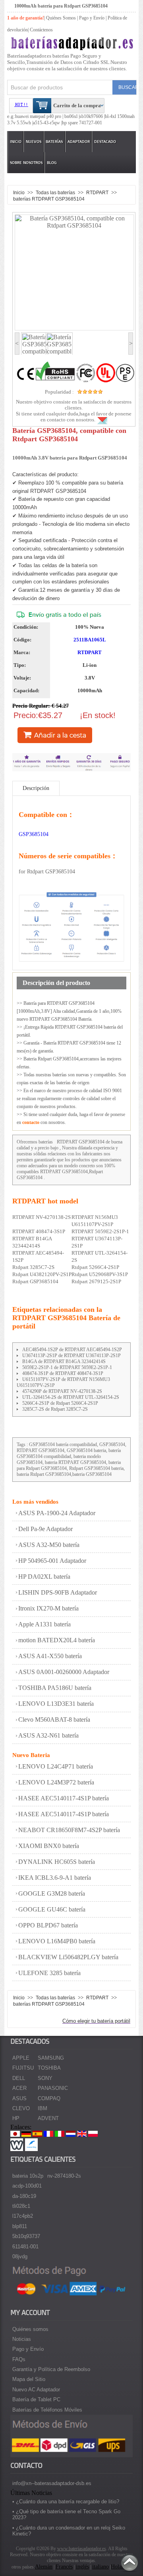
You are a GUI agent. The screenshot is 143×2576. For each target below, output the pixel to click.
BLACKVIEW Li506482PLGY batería (68, 1957)
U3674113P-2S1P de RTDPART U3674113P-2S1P (71, 1356)
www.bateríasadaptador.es (82, 2549)
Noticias (22, 2339)
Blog (52, 163)
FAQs (19, 2359)
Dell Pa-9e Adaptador (45, 1529)
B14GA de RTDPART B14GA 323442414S (64, 1361)
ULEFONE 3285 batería (49, 1973)
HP (16, 2118)
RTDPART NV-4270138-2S (42, 1217)
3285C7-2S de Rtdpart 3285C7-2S (55, 1409)
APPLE (21, 2058)
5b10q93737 (26, 2236)
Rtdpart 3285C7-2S (33, 1267)
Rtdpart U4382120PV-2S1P (42, 1274)
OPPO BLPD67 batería (48, 1925)
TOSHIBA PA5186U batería (55, 1688)
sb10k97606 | (92, 116)
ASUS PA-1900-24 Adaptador (57, 1513)
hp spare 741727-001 (82, 123)
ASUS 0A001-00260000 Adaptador (64, 1672)
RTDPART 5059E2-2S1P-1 (100, 1231)
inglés (82, 2567)
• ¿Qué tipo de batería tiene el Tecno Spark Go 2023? (66, 2514)
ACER (19, 2088)
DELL (19, 2078)
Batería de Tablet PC (36, 2399)
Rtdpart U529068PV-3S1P (100, 1274)
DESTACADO (105, 142)
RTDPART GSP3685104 (81, 1142)
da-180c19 (24, 2196)
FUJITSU (23, 2068)
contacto (31, 1122)
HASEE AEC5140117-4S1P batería (64, 1798)
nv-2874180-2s (64, 2176)
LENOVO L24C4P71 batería (56, 1766)
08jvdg (20, 2256)
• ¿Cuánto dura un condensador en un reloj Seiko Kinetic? (69, 2531)
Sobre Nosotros (26, 163)
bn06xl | (72, 116)
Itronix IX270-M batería (48, 1608)
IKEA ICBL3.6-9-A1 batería (55, 1878)
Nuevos (34, 142)
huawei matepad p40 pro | (40, 116)
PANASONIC (53, 2088)
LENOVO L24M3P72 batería (56, 1782)
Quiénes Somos (61, 18)
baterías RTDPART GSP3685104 (49, 199)
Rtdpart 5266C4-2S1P (95, 1267)
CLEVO (21, 2108)
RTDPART (98, 192)
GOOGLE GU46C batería (52, 1909)
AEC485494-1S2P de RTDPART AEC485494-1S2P (72, 1350)
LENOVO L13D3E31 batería (56, 1704)
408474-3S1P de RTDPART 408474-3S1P (63, 1373)
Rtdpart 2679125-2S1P (96, 1281)
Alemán (44, 2567)
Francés (64, 2567)
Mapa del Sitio (29, 2379)
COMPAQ (49, 2098)
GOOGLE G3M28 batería (52, 1893)
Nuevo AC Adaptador (36, 2390)
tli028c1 (21, 2206)
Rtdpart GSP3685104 (35, 1281)
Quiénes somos (30, 2329)
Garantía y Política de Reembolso (51, 2369)
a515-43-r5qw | (47, 123)
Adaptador (79, 142)
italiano (100, 2567)
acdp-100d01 (27, 2186)
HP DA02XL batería (44, 1577)
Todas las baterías (56, 192)
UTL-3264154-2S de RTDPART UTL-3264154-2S (71, 1397)
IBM (43, 2108)
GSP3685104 (34, 834)
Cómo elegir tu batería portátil (96, 2021)
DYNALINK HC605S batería (57, 1862)
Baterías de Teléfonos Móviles (47, 2410)
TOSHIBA (49, 2068)
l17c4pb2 (23, 2216)
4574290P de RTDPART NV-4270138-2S (62, 1391)
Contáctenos (41, 30)
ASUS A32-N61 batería (48, 1735)
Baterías (54, 142)
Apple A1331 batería (44, 1624)
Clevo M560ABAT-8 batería (54, 1720)
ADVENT (48, 2118)
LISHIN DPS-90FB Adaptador (58, 1592)
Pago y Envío (28, 2349)
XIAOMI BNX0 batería (49, 1846)
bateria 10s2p (28, 2176)
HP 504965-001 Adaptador (52, 1561)
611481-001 (25, 2247)
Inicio (16, 142)
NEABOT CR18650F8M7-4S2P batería (69, 1830)
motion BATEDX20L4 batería (57, 1640)
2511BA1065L (90, 640)
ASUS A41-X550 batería (50, 1656)
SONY (45, 2078)
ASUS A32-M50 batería (49, 1545)
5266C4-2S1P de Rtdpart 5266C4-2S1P (60, 1403)
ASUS (19, 2098)
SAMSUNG (51, 2058)
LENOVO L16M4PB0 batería (57, 1941)
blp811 (20, 2226)
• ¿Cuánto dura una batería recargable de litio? (66, 2502)
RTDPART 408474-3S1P (39, 1231)
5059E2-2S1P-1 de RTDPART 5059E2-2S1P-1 (67, 1367)
